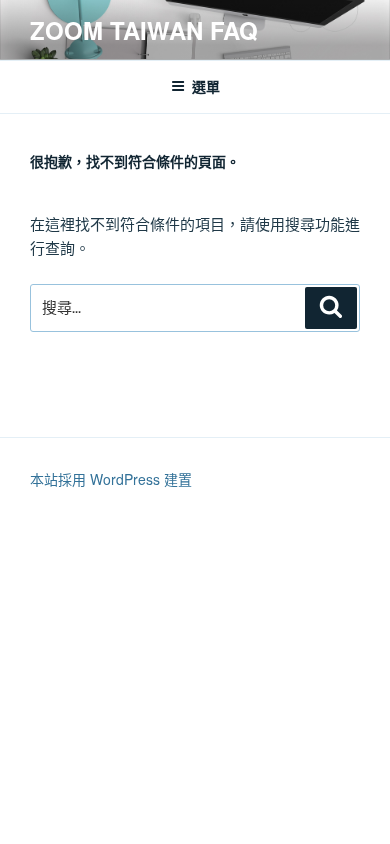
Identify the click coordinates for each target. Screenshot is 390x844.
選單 (206, 86)
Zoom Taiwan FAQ (144, 30)
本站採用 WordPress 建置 (111, 479)
